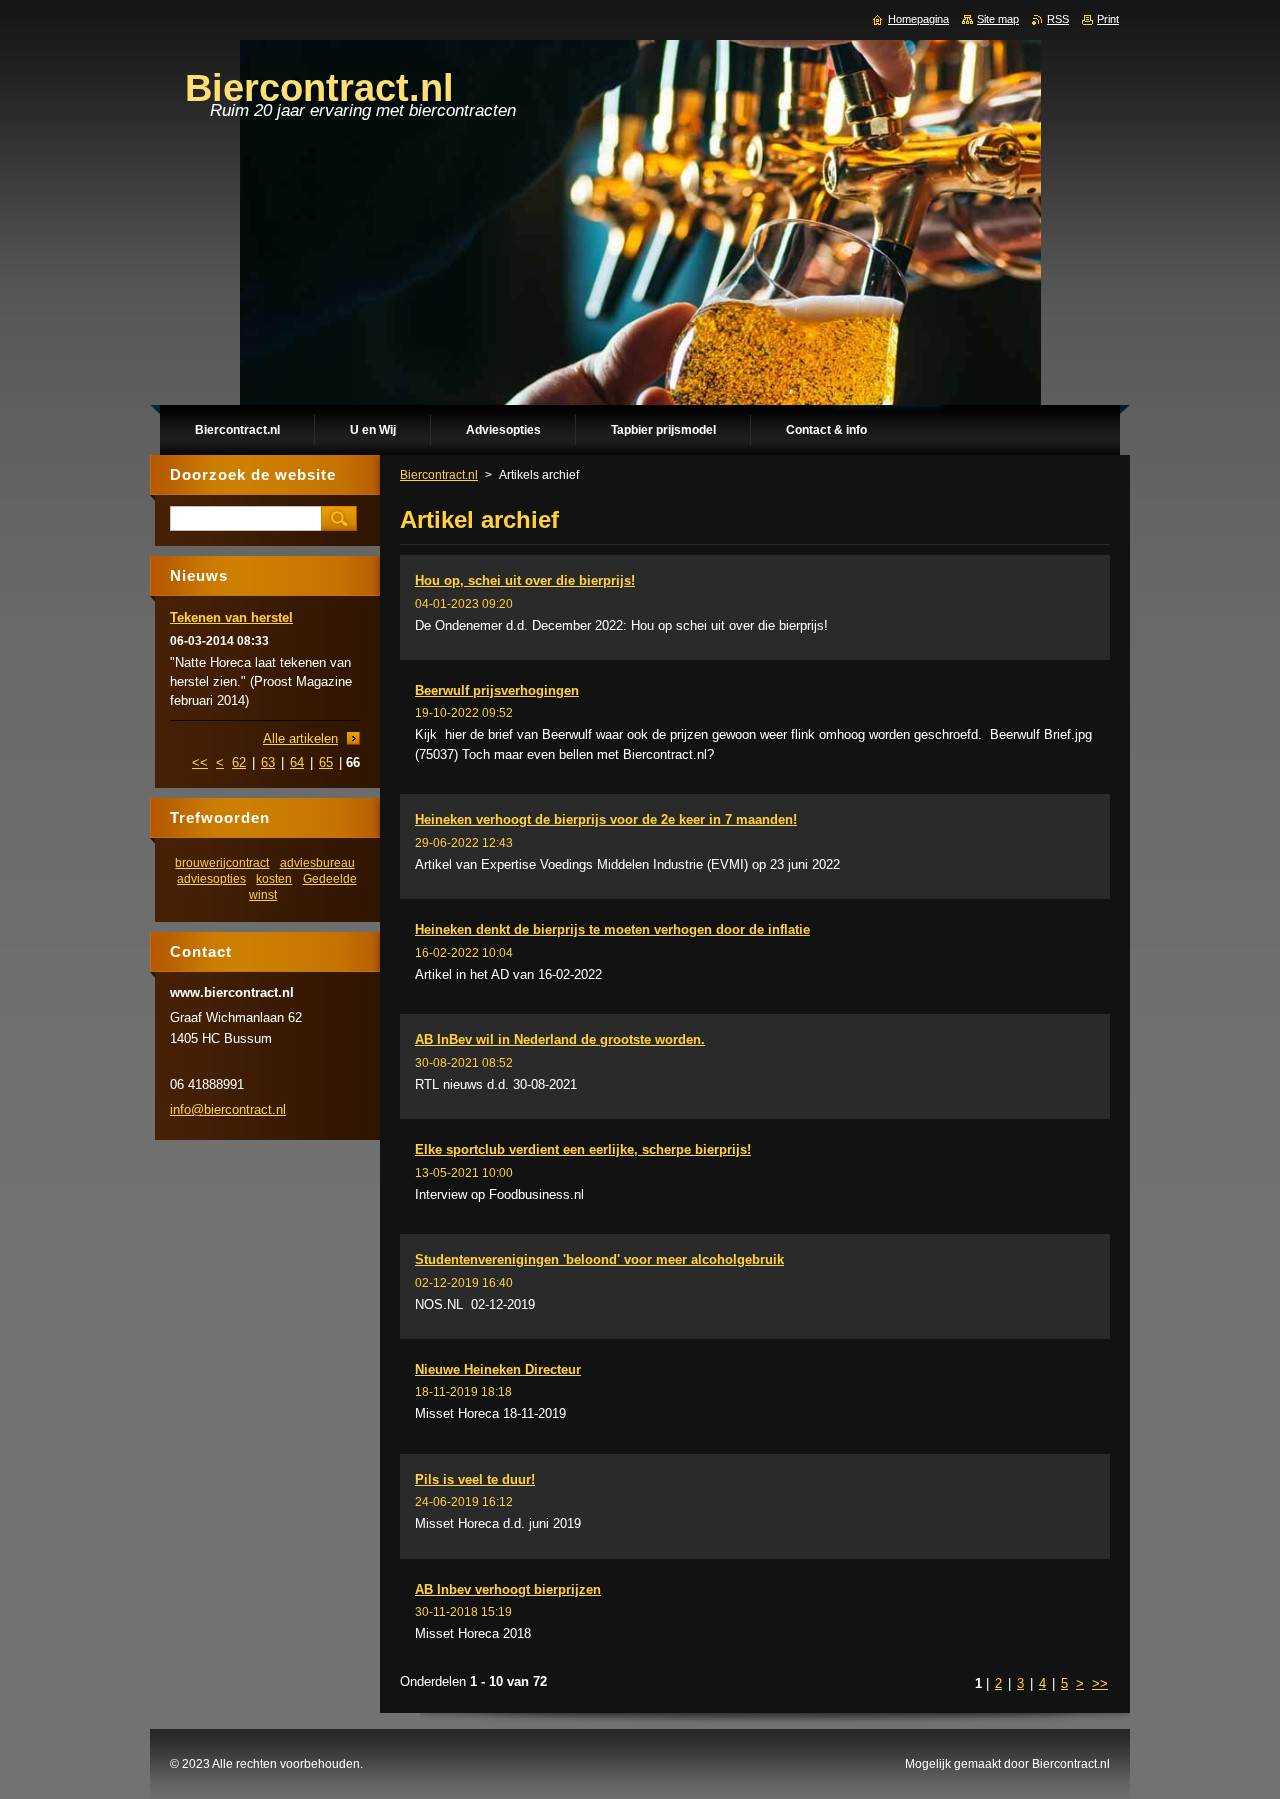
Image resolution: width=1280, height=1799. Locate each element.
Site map (998, 19)
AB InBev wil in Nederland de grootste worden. (560, 1039)
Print (1108, 19)
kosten (274, 878)
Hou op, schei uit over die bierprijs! (525, 580)
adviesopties (211, 878)
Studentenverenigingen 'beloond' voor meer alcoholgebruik (599, 1259)
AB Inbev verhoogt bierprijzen (508, 1589)
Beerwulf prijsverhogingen (497, 690)
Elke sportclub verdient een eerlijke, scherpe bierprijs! (583, 1149)
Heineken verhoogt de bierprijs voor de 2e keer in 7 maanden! (606, 819)
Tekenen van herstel (231, 617)
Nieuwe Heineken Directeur (498, 1369)
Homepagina (918, 19)
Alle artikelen (300, 738)
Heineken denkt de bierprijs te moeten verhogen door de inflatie (612, 929)
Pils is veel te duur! (475, 1479)
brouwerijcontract (222, 862)
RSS (1058, 19)
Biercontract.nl (439, 475)
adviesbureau (317, 862)
